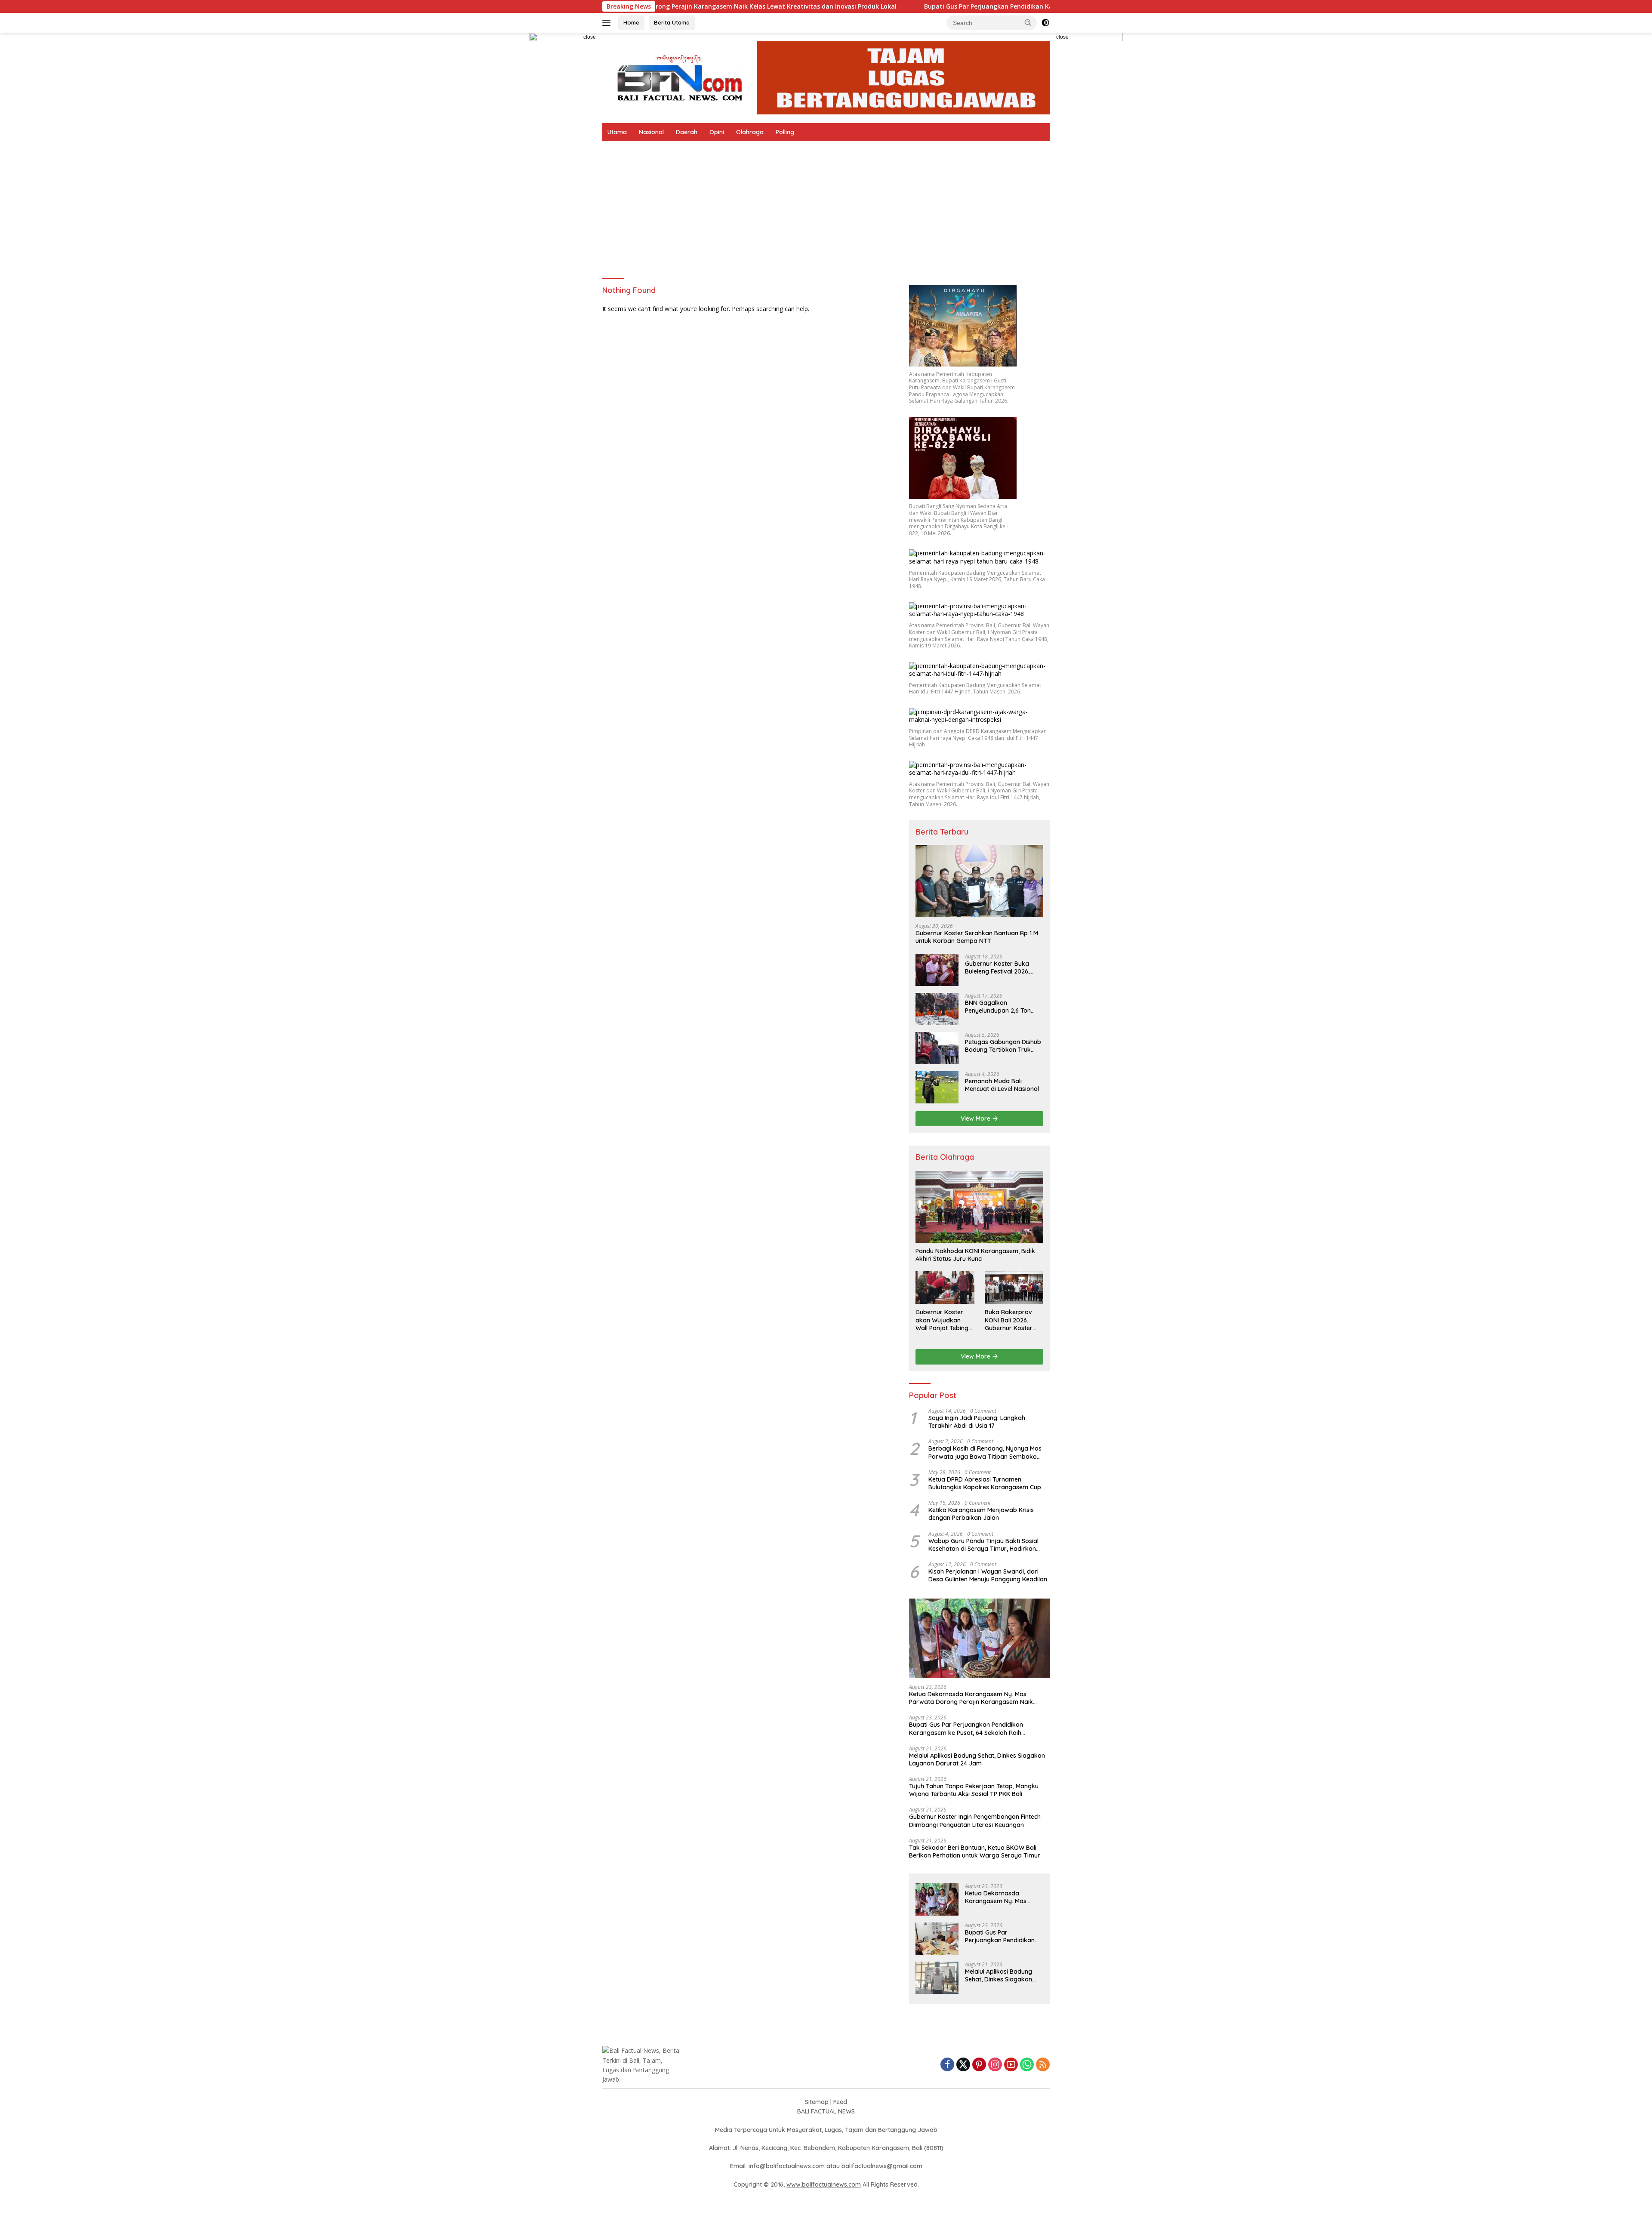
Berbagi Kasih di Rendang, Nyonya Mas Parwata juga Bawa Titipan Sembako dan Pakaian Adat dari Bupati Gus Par (985, 1452)
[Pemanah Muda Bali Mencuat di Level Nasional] (937, 1087)
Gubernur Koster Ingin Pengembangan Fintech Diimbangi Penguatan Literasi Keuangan (975, 1821)
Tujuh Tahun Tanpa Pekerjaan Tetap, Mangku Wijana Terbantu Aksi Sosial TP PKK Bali (974, 1790)
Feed (840, 2102)
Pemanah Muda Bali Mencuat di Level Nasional (1002, 1085)
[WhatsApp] (1027, 2065)
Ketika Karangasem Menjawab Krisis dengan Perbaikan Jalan (981, 1514)
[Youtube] (1011, 2065)
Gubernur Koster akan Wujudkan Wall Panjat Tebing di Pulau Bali (942, 1320)
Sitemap (817, 2102)
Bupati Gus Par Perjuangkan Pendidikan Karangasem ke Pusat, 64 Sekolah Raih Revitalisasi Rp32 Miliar (917, 6)
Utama (617, 132)
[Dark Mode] (1045, 23)
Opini (717, 132)
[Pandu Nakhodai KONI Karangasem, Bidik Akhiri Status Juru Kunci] (979, 1207)
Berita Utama (672, 22)
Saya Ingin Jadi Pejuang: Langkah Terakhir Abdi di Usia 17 (977, 1422)
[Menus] (608, 23)
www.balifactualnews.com (824, 2184)
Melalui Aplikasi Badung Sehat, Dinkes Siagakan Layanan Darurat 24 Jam (977, 1759)
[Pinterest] (979, 2065)
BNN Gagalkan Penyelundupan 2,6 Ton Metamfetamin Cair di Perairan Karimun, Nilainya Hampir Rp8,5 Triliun (1003, 1007)
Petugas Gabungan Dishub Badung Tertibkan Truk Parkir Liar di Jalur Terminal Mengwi (1003, 1046)
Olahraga (750, 132)
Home (631, 22)
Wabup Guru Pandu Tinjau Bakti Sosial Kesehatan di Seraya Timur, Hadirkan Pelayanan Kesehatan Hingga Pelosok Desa (983, 1545)
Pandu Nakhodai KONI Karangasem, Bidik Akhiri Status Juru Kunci (975, 1255)
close (590, 37)
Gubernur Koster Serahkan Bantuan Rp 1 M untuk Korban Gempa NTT (977, 937)
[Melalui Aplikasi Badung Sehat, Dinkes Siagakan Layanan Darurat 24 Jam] (937, 1978)
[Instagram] (995, 2065)
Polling (785, 132)
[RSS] (1043, 2065)
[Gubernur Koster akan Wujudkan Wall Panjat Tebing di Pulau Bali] (945, 1288)
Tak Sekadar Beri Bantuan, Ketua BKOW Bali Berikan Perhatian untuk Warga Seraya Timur (975, 1851)
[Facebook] (947, 2065)
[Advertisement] (826, 206)
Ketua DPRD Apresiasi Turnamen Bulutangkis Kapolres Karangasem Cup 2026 (985, 1483)
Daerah (687, 132)
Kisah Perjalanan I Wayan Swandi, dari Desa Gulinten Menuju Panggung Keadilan (988, 1575)
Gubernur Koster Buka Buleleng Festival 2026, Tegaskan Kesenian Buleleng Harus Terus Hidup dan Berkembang (1004, 967)
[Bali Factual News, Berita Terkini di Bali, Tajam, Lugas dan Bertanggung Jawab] (826, 77)
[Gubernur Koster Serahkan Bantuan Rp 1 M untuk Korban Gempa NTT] (979, 881)
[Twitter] (963, 2065)
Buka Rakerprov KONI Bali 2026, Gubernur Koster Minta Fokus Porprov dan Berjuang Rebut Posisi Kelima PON (1010, 1320)
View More (976, 1118)
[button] (1028, 22)
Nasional (651, 132)
